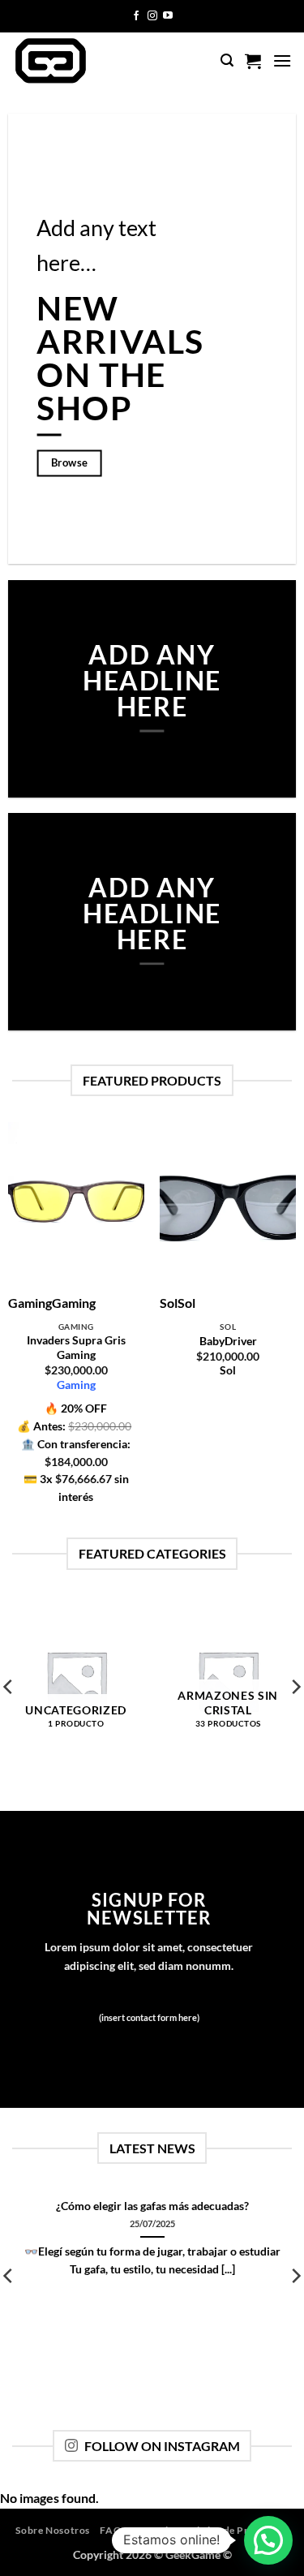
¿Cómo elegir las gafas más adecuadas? (152, 2206)
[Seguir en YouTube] (168, 16)
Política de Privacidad (236, 2530)
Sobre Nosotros (53, 2530)
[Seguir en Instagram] (152, 16)
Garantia (153, 2530)
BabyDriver (228, 1341)
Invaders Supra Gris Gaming (76, 1348)
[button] (227, 60)
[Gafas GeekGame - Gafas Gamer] (79, 61)
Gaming (76, 1385)
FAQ (111, 2530)
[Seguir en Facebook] (136, 16)
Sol (228, 1370)
